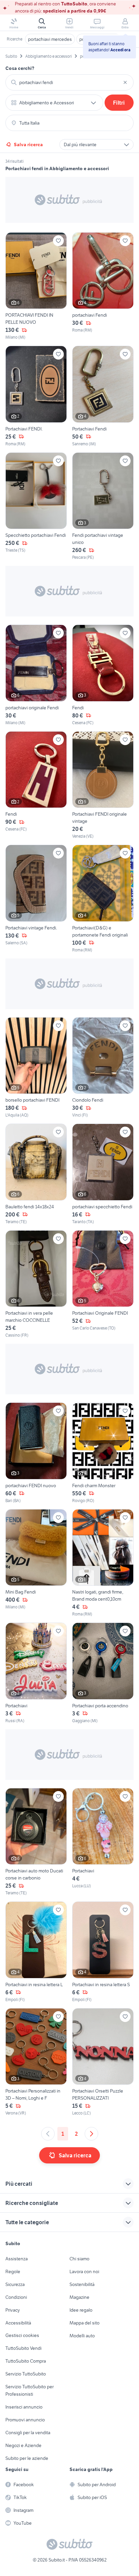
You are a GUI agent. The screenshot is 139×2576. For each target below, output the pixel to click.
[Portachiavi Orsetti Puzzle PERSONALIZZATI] (103, 2062)
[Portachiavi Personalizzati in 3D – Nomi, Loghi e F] (36, 2062)
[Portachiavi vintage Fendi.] (36, 899)
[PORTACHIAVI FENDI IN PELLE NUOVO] (36, 286)
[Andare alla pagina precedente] (48, 2134)
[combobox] (69, 82)
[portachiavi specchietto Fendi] (103, 1174)
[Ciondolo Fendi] (103, 1068)
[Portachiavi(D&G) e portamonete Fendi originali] (103, 899)
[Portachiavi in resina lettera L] (36, 1952)
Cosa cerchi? (20, 68)
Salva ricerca (28, 144)
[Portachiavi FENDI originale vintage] (103, 785)
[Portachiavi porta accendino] (103, 1673)
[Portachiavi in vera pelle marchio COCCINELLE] (36, 1284)
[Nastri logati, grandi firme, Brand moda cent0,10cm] (103, 1563)
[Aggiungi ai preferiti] (58, 241)
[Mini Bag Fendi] (36, 1563)
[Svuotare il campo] (125, 82)
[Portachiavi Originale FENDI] (103, 1284)
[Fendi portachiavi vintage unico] (103, 507)
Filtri (119, 103)
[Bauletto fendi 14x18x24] (36, 1174)
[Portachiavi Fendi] (103, 396)
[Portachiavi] (36, 1673)
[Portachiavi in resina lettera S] (103, 1952)
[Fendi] (103, 675)
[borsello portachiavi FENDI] (36, 1068)
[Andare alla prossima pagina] (91, 2134)
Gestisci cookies (22, 2335)
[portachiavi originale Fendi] (36, 675)
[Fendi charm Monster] (103, 1453)
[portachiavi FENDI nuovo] (36, 1453)
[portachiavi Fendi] (103, 286)
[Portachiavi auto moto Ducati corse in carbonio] (36, 1842)
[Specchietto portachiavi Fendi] (36, 507)
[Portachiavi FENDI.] (36, 396)
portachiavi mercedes (50, 39)
